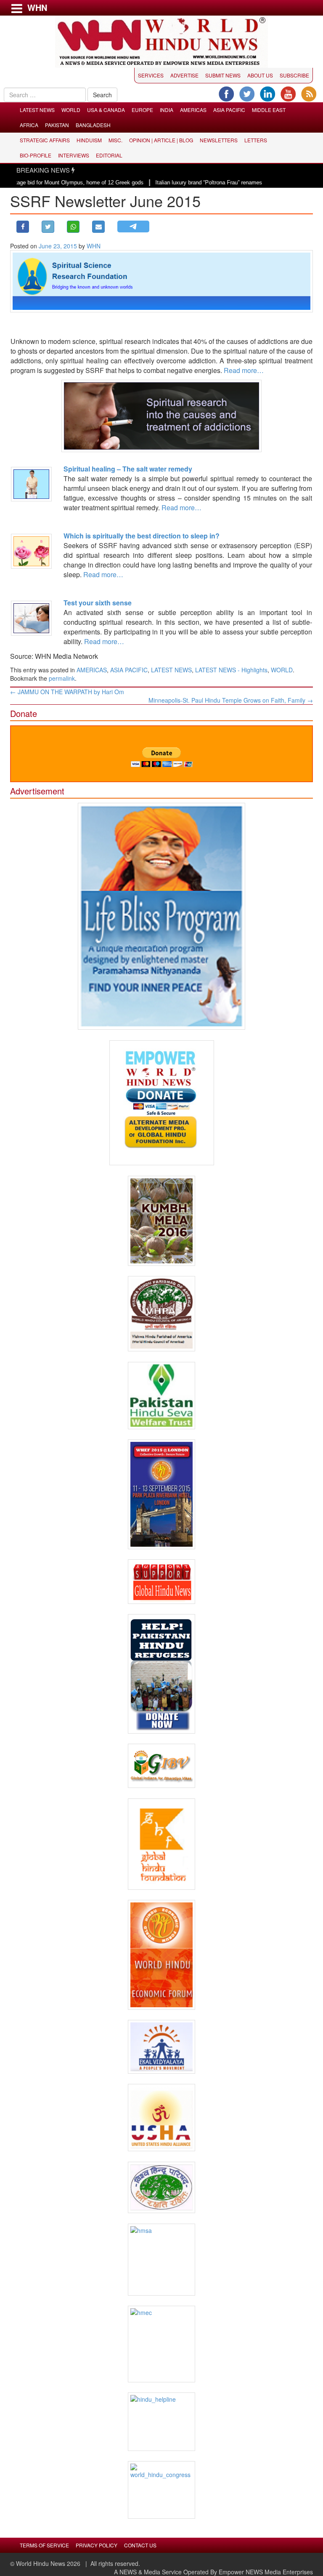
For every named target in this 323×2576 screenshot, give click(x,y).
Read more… (244, 370)
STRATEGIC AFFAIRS (45, 140)
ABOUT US (260, 75)
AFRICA (29, 125)
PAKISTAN (57, 125)
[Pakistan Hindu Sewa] (161, 1396)
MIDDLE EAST (269, 110)
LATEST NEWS (37, 110)
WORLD (71, 110)
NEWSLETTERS (219, 140)
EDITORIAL (109, 155)
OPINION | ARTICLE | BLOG (161, 140)
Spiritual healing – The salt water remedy (128, 469)
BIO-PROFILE (36, 155)
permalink (62, 678)
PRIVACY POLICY (97, 2545)
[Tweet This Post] (48, 227)
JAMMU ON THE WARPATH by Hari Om (67, 692)
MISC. (115, 140)
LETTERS (256, 140)
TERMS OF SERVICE (44, 2545)
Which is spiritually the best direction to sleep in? (142, 536)
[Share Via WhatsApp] (73, 227)
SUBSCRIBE (294, 75)
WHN (94, 246)
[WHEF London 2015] (161, 1494)
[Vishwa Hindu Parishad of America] (161, 1314)
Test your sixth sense (98, 603)
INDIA (167, 110)
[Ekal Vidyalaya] (161, 2047)
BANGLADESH (93, 125)
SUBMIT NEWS (223, 75)
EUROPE (142, 110)
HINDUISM (89, 140)
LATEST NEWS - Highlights (231, 670)
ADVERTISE (184, 75)
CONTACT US (140, 2545)
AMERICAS (193, 110)
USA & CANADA (106, 110)
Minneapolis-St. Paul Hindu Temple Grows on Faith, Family (231, 700)
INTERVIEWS (74, 155)
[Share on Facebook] (23, 227)
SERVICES (151, 75)
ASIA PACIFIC (229, 110)
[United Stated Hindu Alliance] (161, 2118)
